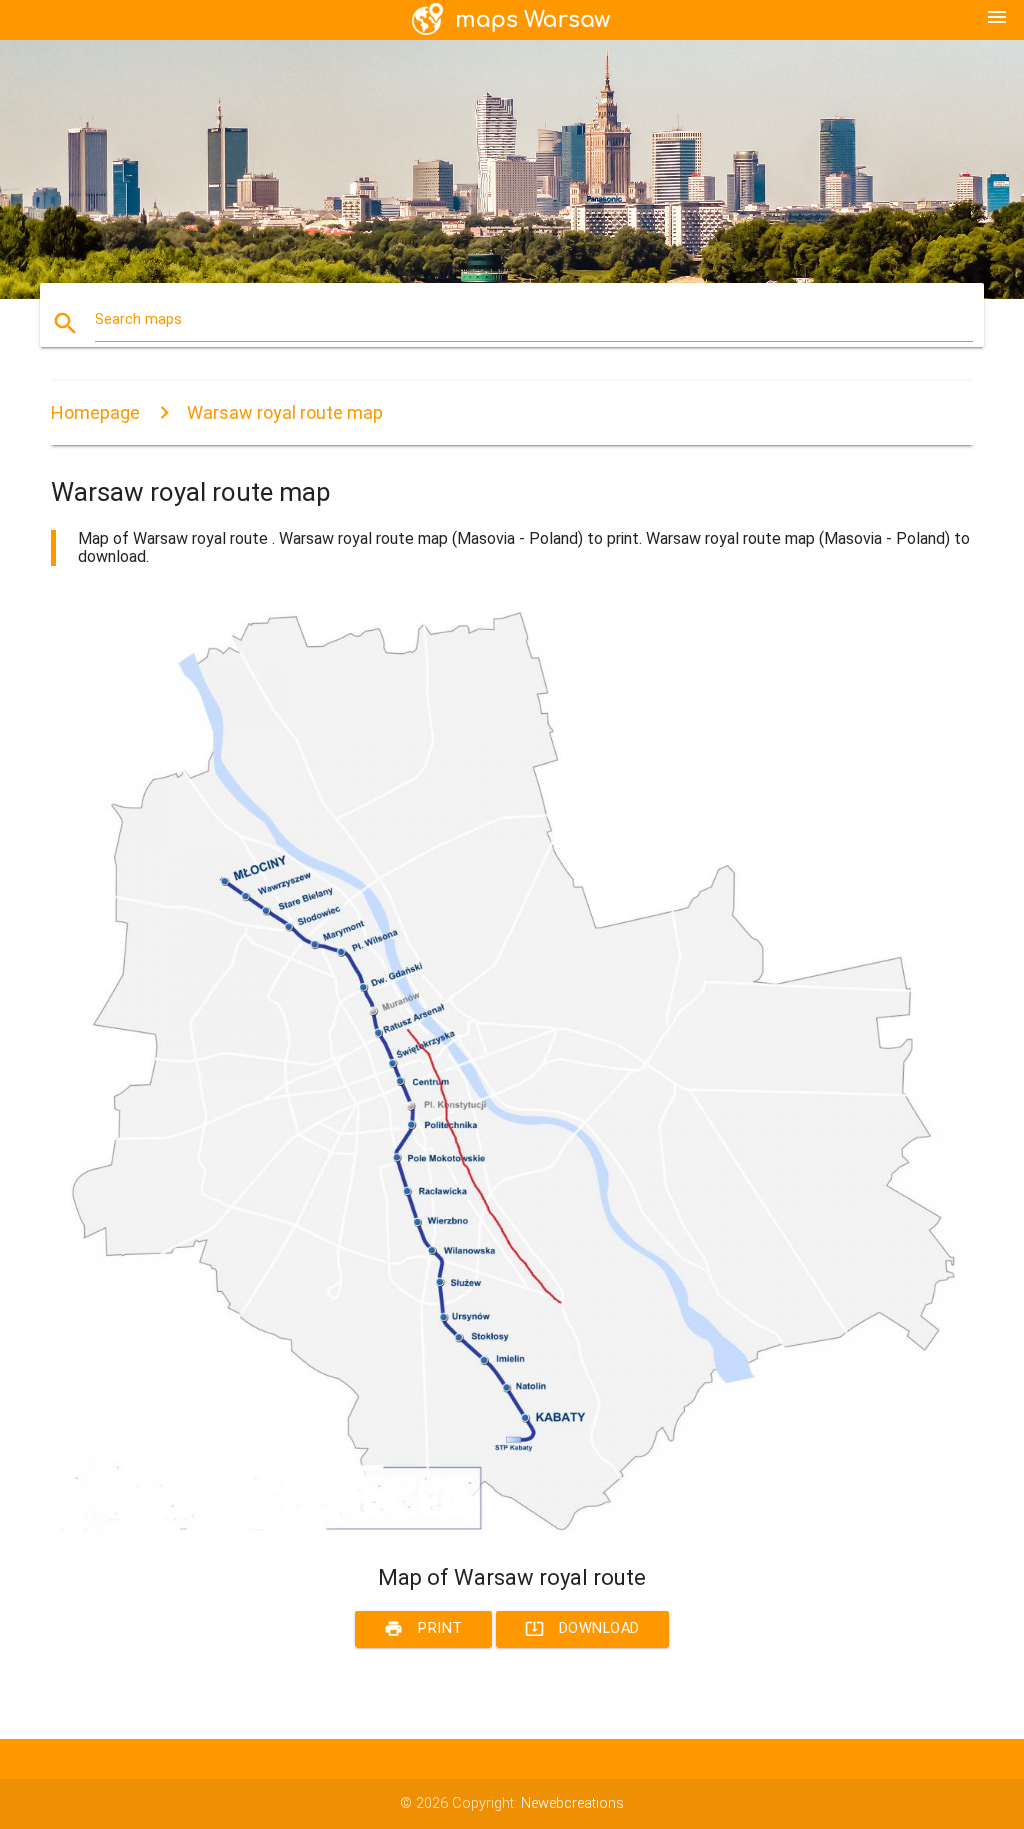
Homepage (95, 412)
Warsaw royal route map (285, 412)
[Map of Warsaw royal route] (512, 1529)
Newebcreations (572, 1803)
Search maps (138, 319)
